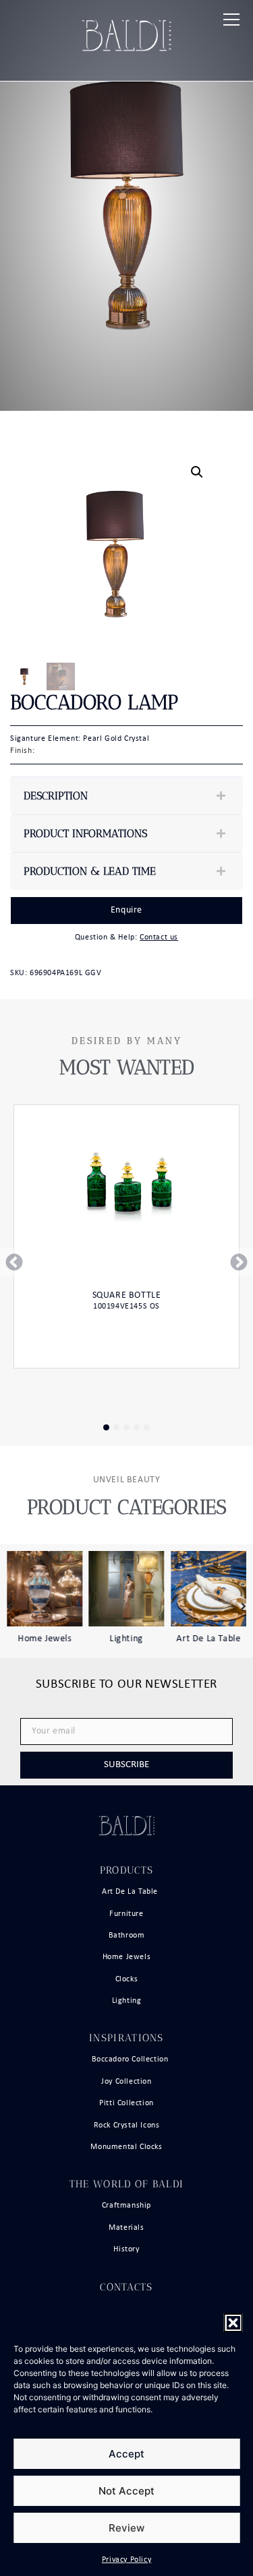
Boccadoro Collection (130, 2059)
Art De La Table (209, 1638)
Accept (126, 2454)
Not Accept (126, 2491)
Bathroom (127, 1936)
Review (126, 2528)
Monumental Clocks (126, 2147)
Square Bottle (127, 1295)
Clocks (127, 1979)
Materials (126, 2228)
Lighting (127, 1638)
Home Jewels (45, 1638)
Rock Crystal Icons (127, 2125)
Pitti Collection (126, 2103)
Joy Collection (126, 2082)
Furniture (126, 1914)
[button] (233, 2323)
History (126, 2249)
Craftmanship (126, 2206)
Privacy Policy (126, 2560)
